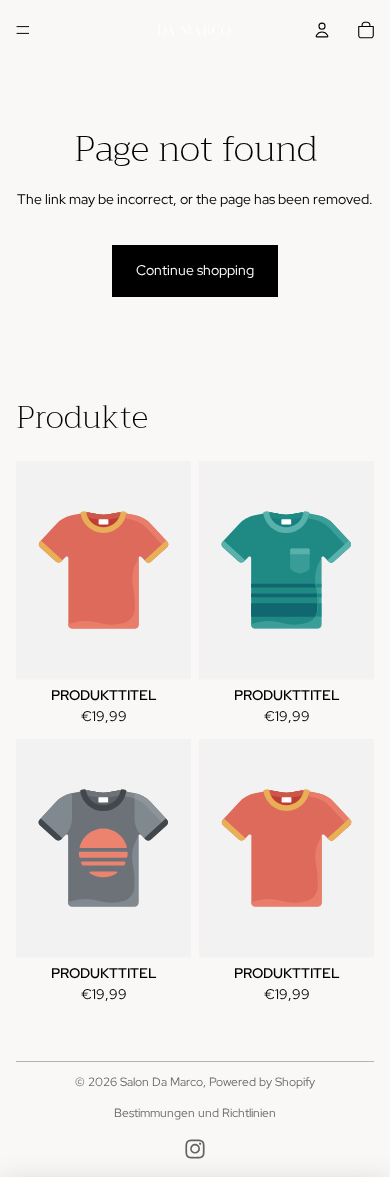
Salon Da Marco (161, 1082)
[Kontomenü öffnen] (322, 30)
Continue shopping (195, 270)
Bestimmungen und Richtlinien (195, 1113)
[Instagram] (195, 1149)
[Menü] (23, 30)
